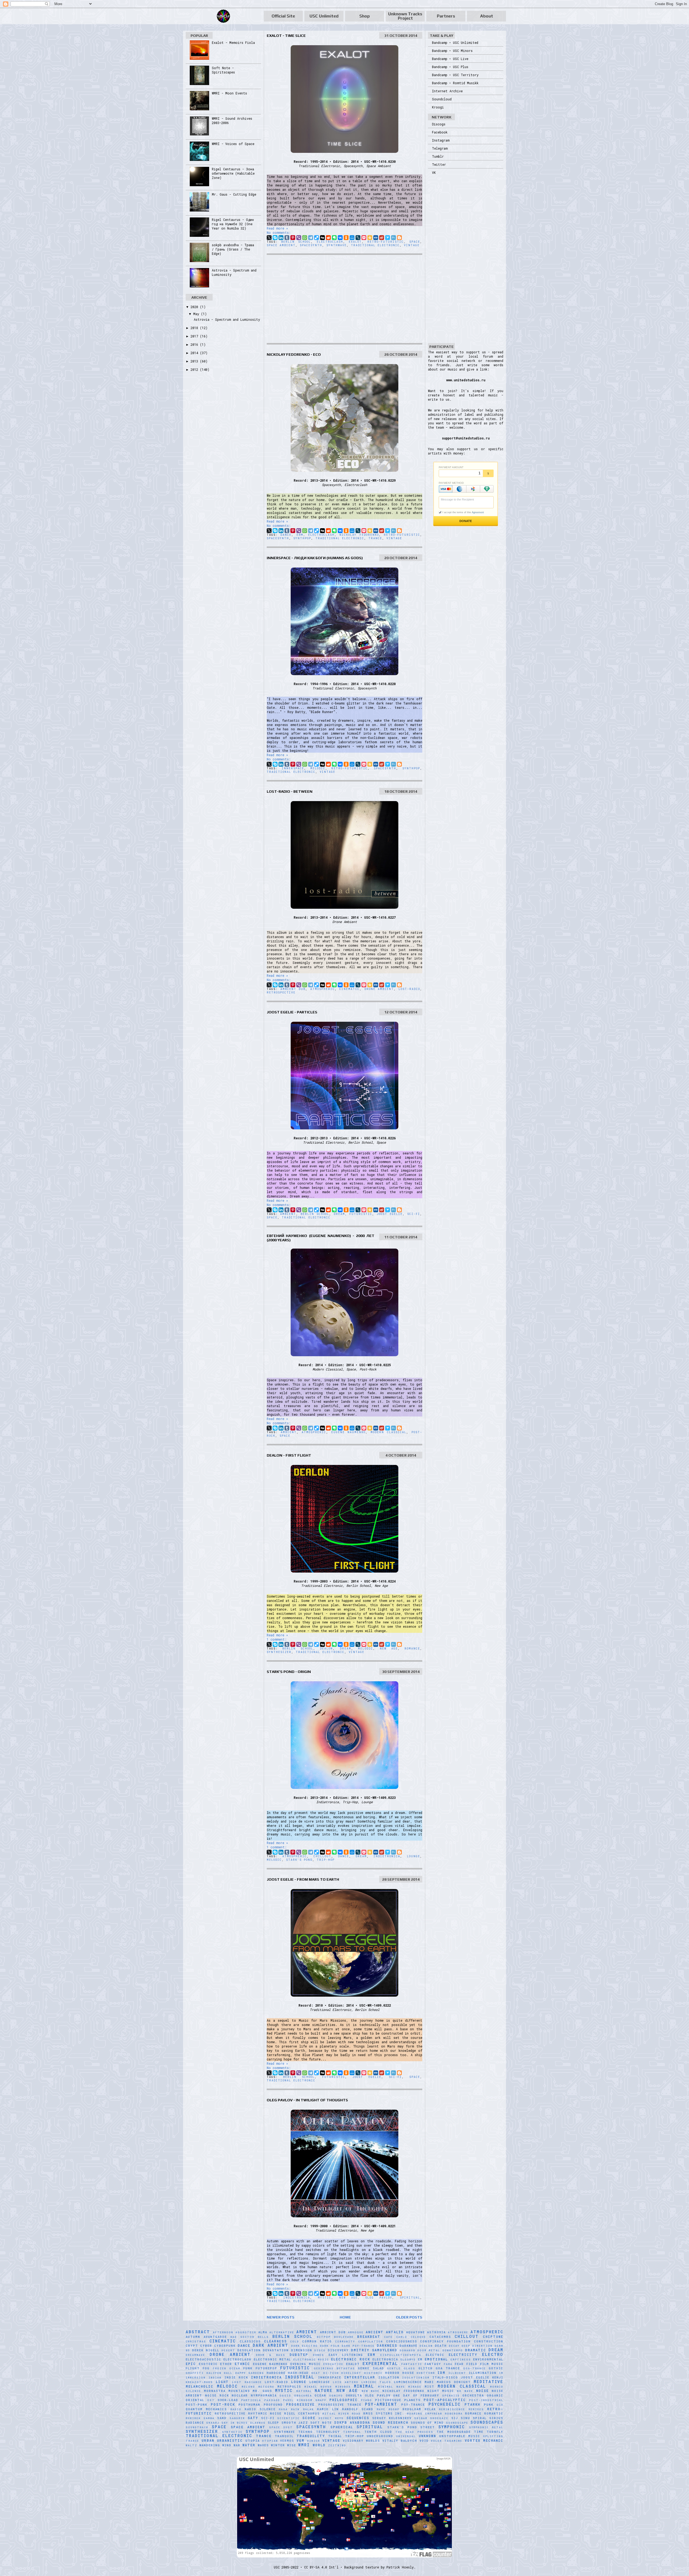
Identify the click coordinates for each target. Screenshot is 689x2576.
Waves (263, 2445)
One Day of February (416, 2395)
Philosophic (344, 2400)
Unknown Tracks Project (405, 16)
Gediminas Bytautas (334, 2368)
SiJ (455, 2418)
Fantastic (412, 2364)
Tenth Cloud (378, 2432)
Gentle (394, 2368)
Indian (215, 2378)
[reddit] (328, 238)
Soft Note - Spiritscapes (223, 70)
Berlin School (296, 242)
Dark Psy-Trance (358, 2346)
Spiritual (410, 2298)
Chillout (322, 1856)
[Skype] (275, 238)
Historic (373, 2373)
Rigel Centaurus (302, 2413)
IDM (442, 2373)
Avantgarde (215, 2337)
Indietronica (387, 1856)
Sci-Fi (414, 1214)
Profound (273, 2405)
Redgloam (412, 2409)
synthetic (232, 2432)
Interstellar (360, 2377)
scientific (288, 2418)
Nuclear (240, 2395)
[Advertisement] (344, 299)
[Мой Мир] (352, 238)
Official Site (283, 16)
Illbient (457, 2373)
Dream (339, 1214)
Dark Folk (330, 2346)
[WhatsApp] (305, 238)
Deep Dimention (477, 2346)
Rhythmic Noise (265, 2413)
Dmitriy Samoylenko (374, 2350)
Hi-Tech (331, 2373)
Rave (381, 2409)
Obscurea (303, 2396)
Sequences (358, 2418)
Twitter (439, 164)
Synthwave (337, 245)
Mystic (325, 2298)
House (408, 2373)
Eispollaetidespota (401, 2355)
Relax (430, 2409)
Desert (228, 2350)
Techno (305, 2432)
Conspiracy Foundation (445, 2341)
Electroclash (330, 242)
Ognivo (336, 2396)
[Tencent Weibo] (393, 238)
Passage (272, 2400)
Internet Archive (447, 91)
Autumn (193, 2337)
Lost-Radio (409, 989)
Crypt (192, 2346)
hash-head (298, 2373)
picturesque (388, 2400)
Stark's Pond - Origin (289, 1672)
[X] (269, 238)
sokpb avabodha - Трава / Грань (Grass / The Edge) (233, 249)
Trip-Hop (326, 1860)
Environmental (488, 2359)
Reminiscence (452, 2409)
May (197, 314)
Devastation (276, 2350)
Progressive (300, 2404)
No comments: (279, 232)
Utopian (270, 2441)
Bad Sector (242, 2337)
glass (409, 2368)
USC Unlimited (324, 16)
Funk (248, 2368)
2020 (195, 307)
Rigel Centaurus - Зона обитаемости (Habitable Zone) (233, 173)
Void (424, 2441)
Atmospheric (323, 989)
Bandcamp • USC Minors (452, 51)
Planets (412, 2400)
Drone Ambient (379, 989)
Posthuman (249, 2405)
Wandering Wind (215, 2445)
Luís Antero (346, 2382)
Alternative (282, 2332)
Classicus (250, 2341)
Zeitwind (337, 2445)
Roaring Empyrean (425, 2414)
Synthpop (302, 538)
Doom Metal (429, 2350)
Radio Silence (260, 2409)
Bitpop (324, 2337)
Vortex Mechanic (484, 2440)
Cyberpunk (225, 2346)
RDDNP (394, 2409)
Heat (316, 2373)
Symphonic (452, 2427)
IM (501, 2373)
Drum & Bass (270, 2355)
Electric (435, 2355)
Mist (430, 2387)
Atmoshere (458, 2332)
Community (345, 2341)
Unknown (427, 2436)
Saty (253, 2418)
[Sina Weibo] (382, 238)
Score (309, 2418)
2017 (195, 336)
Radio (236, 2409)
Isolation (389, 2377)
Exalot (355, 242)
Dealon (326, 1649)
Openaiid (451, 2396)
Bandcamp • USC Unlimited (455, 43)
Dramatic (476, 2350)
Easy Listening (346, 2355)
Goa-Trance (474, 2368)
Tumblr (438, 156)
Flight (193, 2368)
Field (472, 2364)
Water (249, 2445)
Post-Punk (196, 2405)
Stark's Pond (299, 1860)
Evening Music (306, 2364)
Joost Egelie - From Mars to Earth (303, 1879)
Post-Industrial (486, 2400)
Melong (248, 2387)
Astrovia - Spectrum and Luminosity (227, 319)
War (237, 2445)
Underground (380, 2436)
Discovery (338, 2350)
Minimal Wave (392, 2387)
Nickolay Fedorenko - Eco (294, 354)
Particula (251, 2400)
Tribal (335, 2436)
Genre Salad (371, 2368)
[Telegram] (311, 238)
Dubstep (299, 2355)
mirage (415, 2387)
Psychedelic (444, 2404)
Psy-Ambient (381, 2404)
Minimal (364, 2386)
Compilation (371, 2341)
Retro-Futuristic (386, 242)
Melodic (318, 768)
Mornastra (215, 2391)
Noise (482, 2391)
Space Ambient (281, 245)
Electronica (385, 2359)
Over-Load (228, 2400)
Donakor (407, 2350)
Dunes (319, 2355)
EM (420, 2359)
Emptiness (461, 2360)
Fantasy (433, 2364)
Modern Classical (389, 1432)
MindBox (343, 2387)
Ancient (375, 2332)
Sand (222, 2418)
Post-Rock (223, 2404)
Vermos (287, 2441)
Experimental (380, 2364)
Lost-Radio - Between (290, 791)
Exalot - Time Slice (286, 36)
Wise (292, 2445)
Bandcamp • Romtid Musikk (455, 83)
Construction (489, 2341)
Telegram (440, 148)
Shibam (421, 2418)
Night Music (441, 2391)
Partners (446, 16)
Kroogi (438, 107)
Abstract (198, 2332)
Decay (454, 2346)
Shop (365, 16)
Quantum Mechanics (206, 2409)
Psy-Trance (413, 2405)
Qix (500, 2405)
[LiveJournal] (358, 238)
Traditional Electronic (375, 245)
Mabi (429, 2382)
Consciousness (402, 2341)
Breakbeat (369, 2337)
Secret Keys (331, 2418)
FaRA (448, 2364)
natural (304, 2391)
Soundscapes (487, 2422)
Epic (191, 2364)
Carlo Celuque (411, 2337)
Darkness (387, 2345)
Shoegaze (439, 2418)
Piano (366, 2400)
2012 (195, 369)
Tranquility (311, 2436)
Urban (208, 2440)
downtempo (453, 2350)
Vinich (314, 2441)
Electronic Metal (272, 2359)
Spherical (342, 2427)
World (319, 2445)
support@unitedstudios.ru (466, 438)
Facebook (440, 132)
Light (222, 2382)
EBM (300, 535)
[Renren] (376, 238)
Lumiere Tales (376, 2382)
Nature (324, 2390)
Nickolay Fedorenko (359, 535)
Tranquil (284, 2436)
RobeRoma (454, 2414)
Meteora (266, 2387)
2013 (195, 361)
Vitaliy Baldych (400, 2441)
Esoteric (208, 2364)
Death (441, 2346)
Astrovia (436, 2332)
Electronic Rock (350, 2359)
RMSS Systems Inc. (384, 2413)
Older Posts (409, 2317)
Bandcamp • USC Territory (455, 75)
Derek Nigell (206, 2350)
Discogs (439, 124)
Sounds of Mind (427, 2423)
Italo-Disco (445, 2377)
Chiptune (493, 2337)
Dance (286, 535)
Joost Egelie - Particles (292, 1012)
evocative (333, 2364)
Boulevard (344, 2337)
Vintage (412, 245)
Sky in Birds (235, 2423)
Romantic (494, 2413)
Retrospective (281, 993)
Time (479, 2432)
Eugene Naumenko (349, 1432)
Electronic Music (311, 2360)
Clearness (275, 2341)
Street (428, 2427)
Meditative (488, 2382)
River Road (349, 2414)
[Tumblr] (287, 238)
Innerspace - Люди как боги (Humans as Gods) (315, 558)
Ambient (288, 1214)
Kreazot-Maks (199, 2382)
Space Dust (281, 2427)
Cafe (388, 2337)
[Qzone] (370, 238)
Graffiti (195, 2373)
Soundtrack (197, 2427)
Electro (493, 2354)
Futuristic (361, 1214)
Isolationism (416, 2378)
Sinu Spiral (474, 2418)
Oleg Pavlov (379, 2298)
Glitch (426, 2368)
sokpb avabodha (352, 2422)
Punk (489, 2405)
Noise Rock (217, 2395)
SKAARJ (213, 2423)
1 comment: (277, 1639)
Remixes (476, 2409)
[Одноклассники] (346, 238)
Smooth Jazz (295, 2423)
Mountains (239, 2391)
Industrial (300, 2377)
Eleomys (408, 2360)
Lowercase (320, 2382)
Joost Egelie (390, 1214)
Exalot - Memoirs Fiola (233, 43)
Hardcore (276, 2373)
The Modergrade (454, 2432)
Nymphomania (264, 2395)
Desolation (249, 2350)
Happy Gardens (250, 2373)
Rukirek (193, 2418)
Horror (392, 2373)
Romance (412, 1649)
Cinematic (349, 989)
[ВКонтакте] (340, 238)
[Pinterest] (293, 238)
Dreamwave (195, 2355)
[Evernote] (334, 238)
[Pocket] (364, 238)
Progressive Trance (340, 2405)
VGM (300, 2440)
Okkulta (354, 2395)
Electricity (463, 2355)
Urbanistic (230, 2440)
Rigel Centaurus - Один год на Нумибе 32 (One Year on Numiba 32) (233, 224)
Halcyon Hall (220, 2373)
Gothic (496, 2368)
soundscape (457, 2423)
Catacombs (440, 2337)
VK (434, 172)
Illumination (483, 2373)
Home (345, 2317)
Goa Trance (448, 2368)
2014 (195, 353)
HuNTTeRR (426, 2373)
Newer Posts (281, 2317)
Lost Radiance (247, 2382)
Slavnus (258, 2423)
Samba (209, 2418)
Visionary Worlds (361, 2441)
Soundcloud (442, 99)
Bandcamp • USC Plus (450, 67)
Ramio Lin (328, 2409)
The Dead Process (414, 2432)
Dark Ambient (270, 2345)
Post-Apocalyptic (445, 2400)
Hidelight (351, 2373)
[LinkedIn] (281, 238)
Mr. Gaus (262, 2391)
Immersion (196, 2378)
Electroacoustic (203, 2359)
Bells (263, 2337)
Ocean (320, 2395)
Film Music (492, 2364)
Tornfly (495, 2432)
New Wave (371, 2391)
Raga (283, 2409)
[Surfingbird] (388, 238)
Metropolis (289, 2387)
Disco (320, 2350)
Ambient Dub (293, 989)
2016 (195, 344)
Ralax (308, 2409)
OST (211, 2400)
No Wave (465, 2391)
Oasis (285, 2396)
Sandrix (237, 2418)
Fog (206, 2368)
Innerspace (293, 768)
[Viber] (299, 238)
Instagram (441, 140)
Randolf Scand (358, 2409)
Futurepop (266, 2368)
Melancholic (200, 2386)
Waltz (191, 2445)
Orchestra (473, 2395)
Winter (278, 2445)
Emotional (436, 2359)
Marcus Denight (454, 2382)
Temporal (352, 2432)
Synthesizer (279, 1652)
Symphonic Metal (486, 2427)
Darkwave (409, 2346)
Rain (295, 2409)
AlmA (263, 2332)
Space (415, 242)
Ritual (329, 2414)
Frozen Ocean (227, 2368)
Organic (495, 2395)
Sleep (273, 2423)
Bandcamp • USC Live (450, 59)
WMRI (304, 2445)
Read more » (277, 228)
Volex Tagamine (447, 2441)
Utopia (253, 2441)
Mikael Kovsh (318, 2387)
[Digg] (322, 238)
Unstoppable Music (460, 2436)
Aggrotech (246, 2332)
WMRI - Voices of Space (233, 144)
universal (406, 2436)
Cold (295, 2341)
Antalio (395, 2332)
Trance (375, 538)
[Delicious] (317, 238)
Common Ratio (317, 2341)
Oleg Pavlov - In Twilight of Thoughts (307, 2100)
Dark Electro (305, 2346)
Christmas (196, 2341)
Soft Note (321, 2423)
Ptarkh (472, 2404)
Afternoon (223, 2332)
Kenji (498, 2377)
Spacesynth (311, 245)
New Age (389, 1649)
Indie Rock (236, 2377)
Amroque (356, 2332)
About (487, 16)
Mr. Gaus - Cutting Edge (234, 194)
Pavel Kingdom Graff (305, 2400)
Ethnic (242, 2364)
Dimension (302, 2350)
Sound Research (390, 2422)
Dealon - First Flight (289, 1455)
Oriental (195, 2400)
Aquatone (416, 2332)
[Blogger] (399, 238)
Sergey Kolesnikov (392, 2418)
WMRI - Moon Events (229, 93)
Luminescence (408, 2382)
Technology (328, 2432)
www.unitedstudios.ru (466, 380)
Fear (459, 2364)
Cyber (206, 2346)
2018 (195, 328)
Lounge (414, 1856)
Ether (226, 2364)
